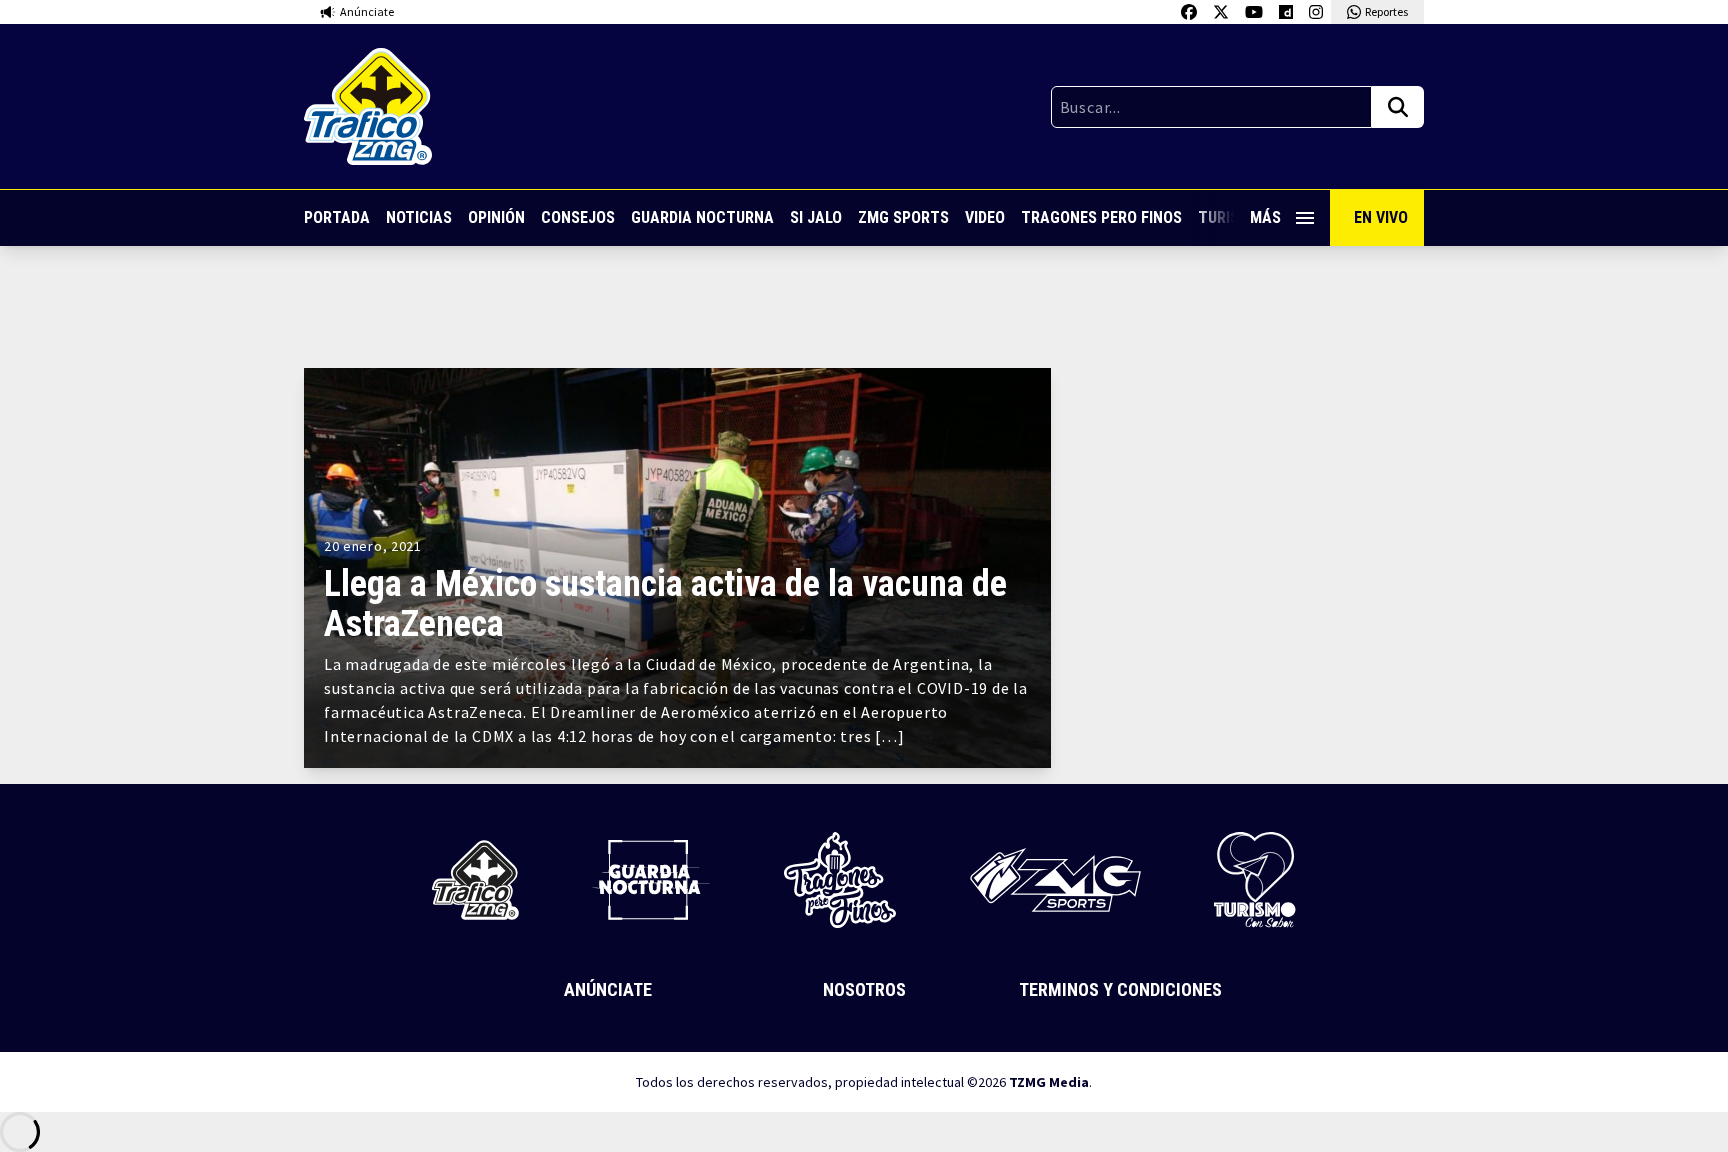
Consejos (578, 217)
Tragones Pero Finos (1101, 217)
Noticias (419, 217)
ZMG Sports (903, 217)
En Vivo (1381, 217)
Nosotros (864, 989)
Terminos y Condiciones (1120, 989)
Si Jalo (816, 217)
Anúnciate (608, 989)
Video (985, 217)
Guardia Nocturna (702, 217)
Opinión (496, 217)
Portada (337, 217)
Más (1265, 217)
